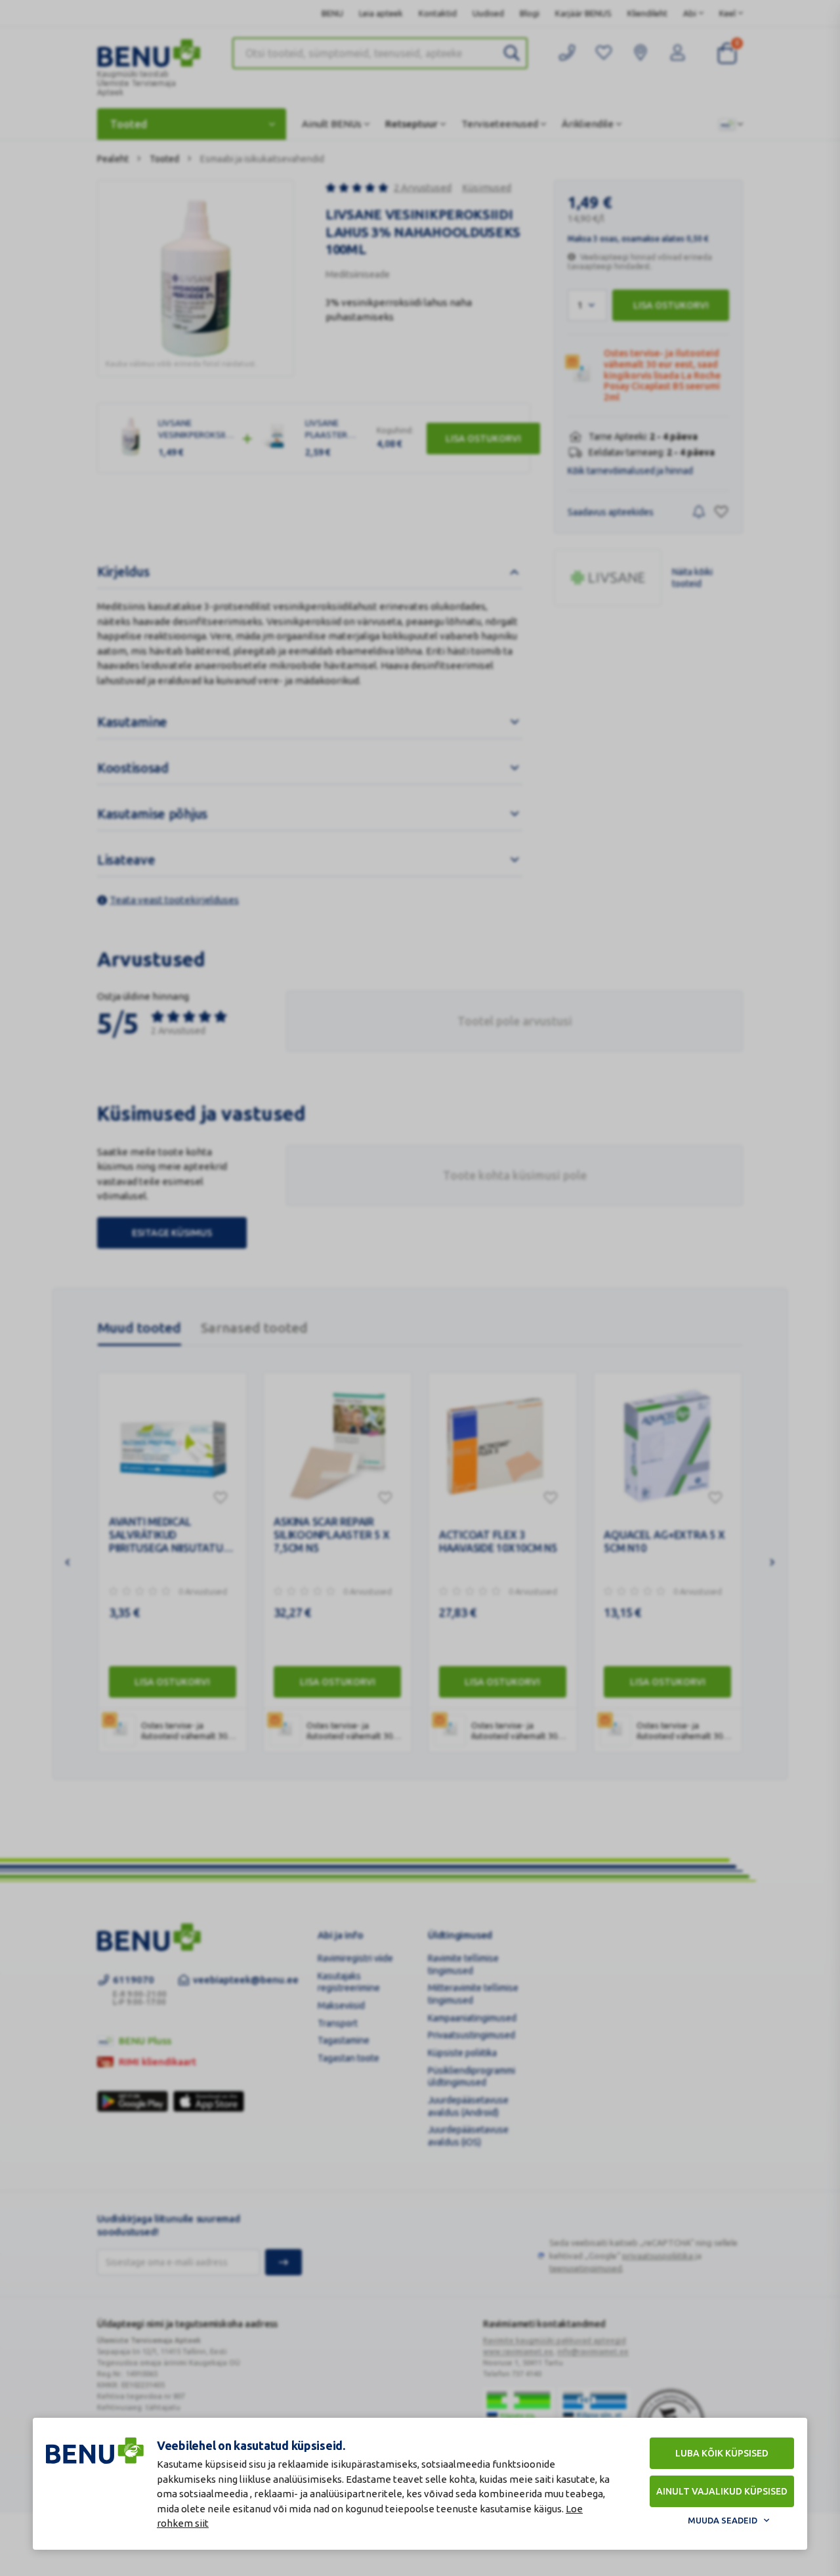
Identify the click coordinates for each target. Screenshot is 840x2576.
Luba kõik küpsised (722, 2453)
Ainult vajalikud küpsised (722, 2491)
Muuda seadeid (723, 2520)
